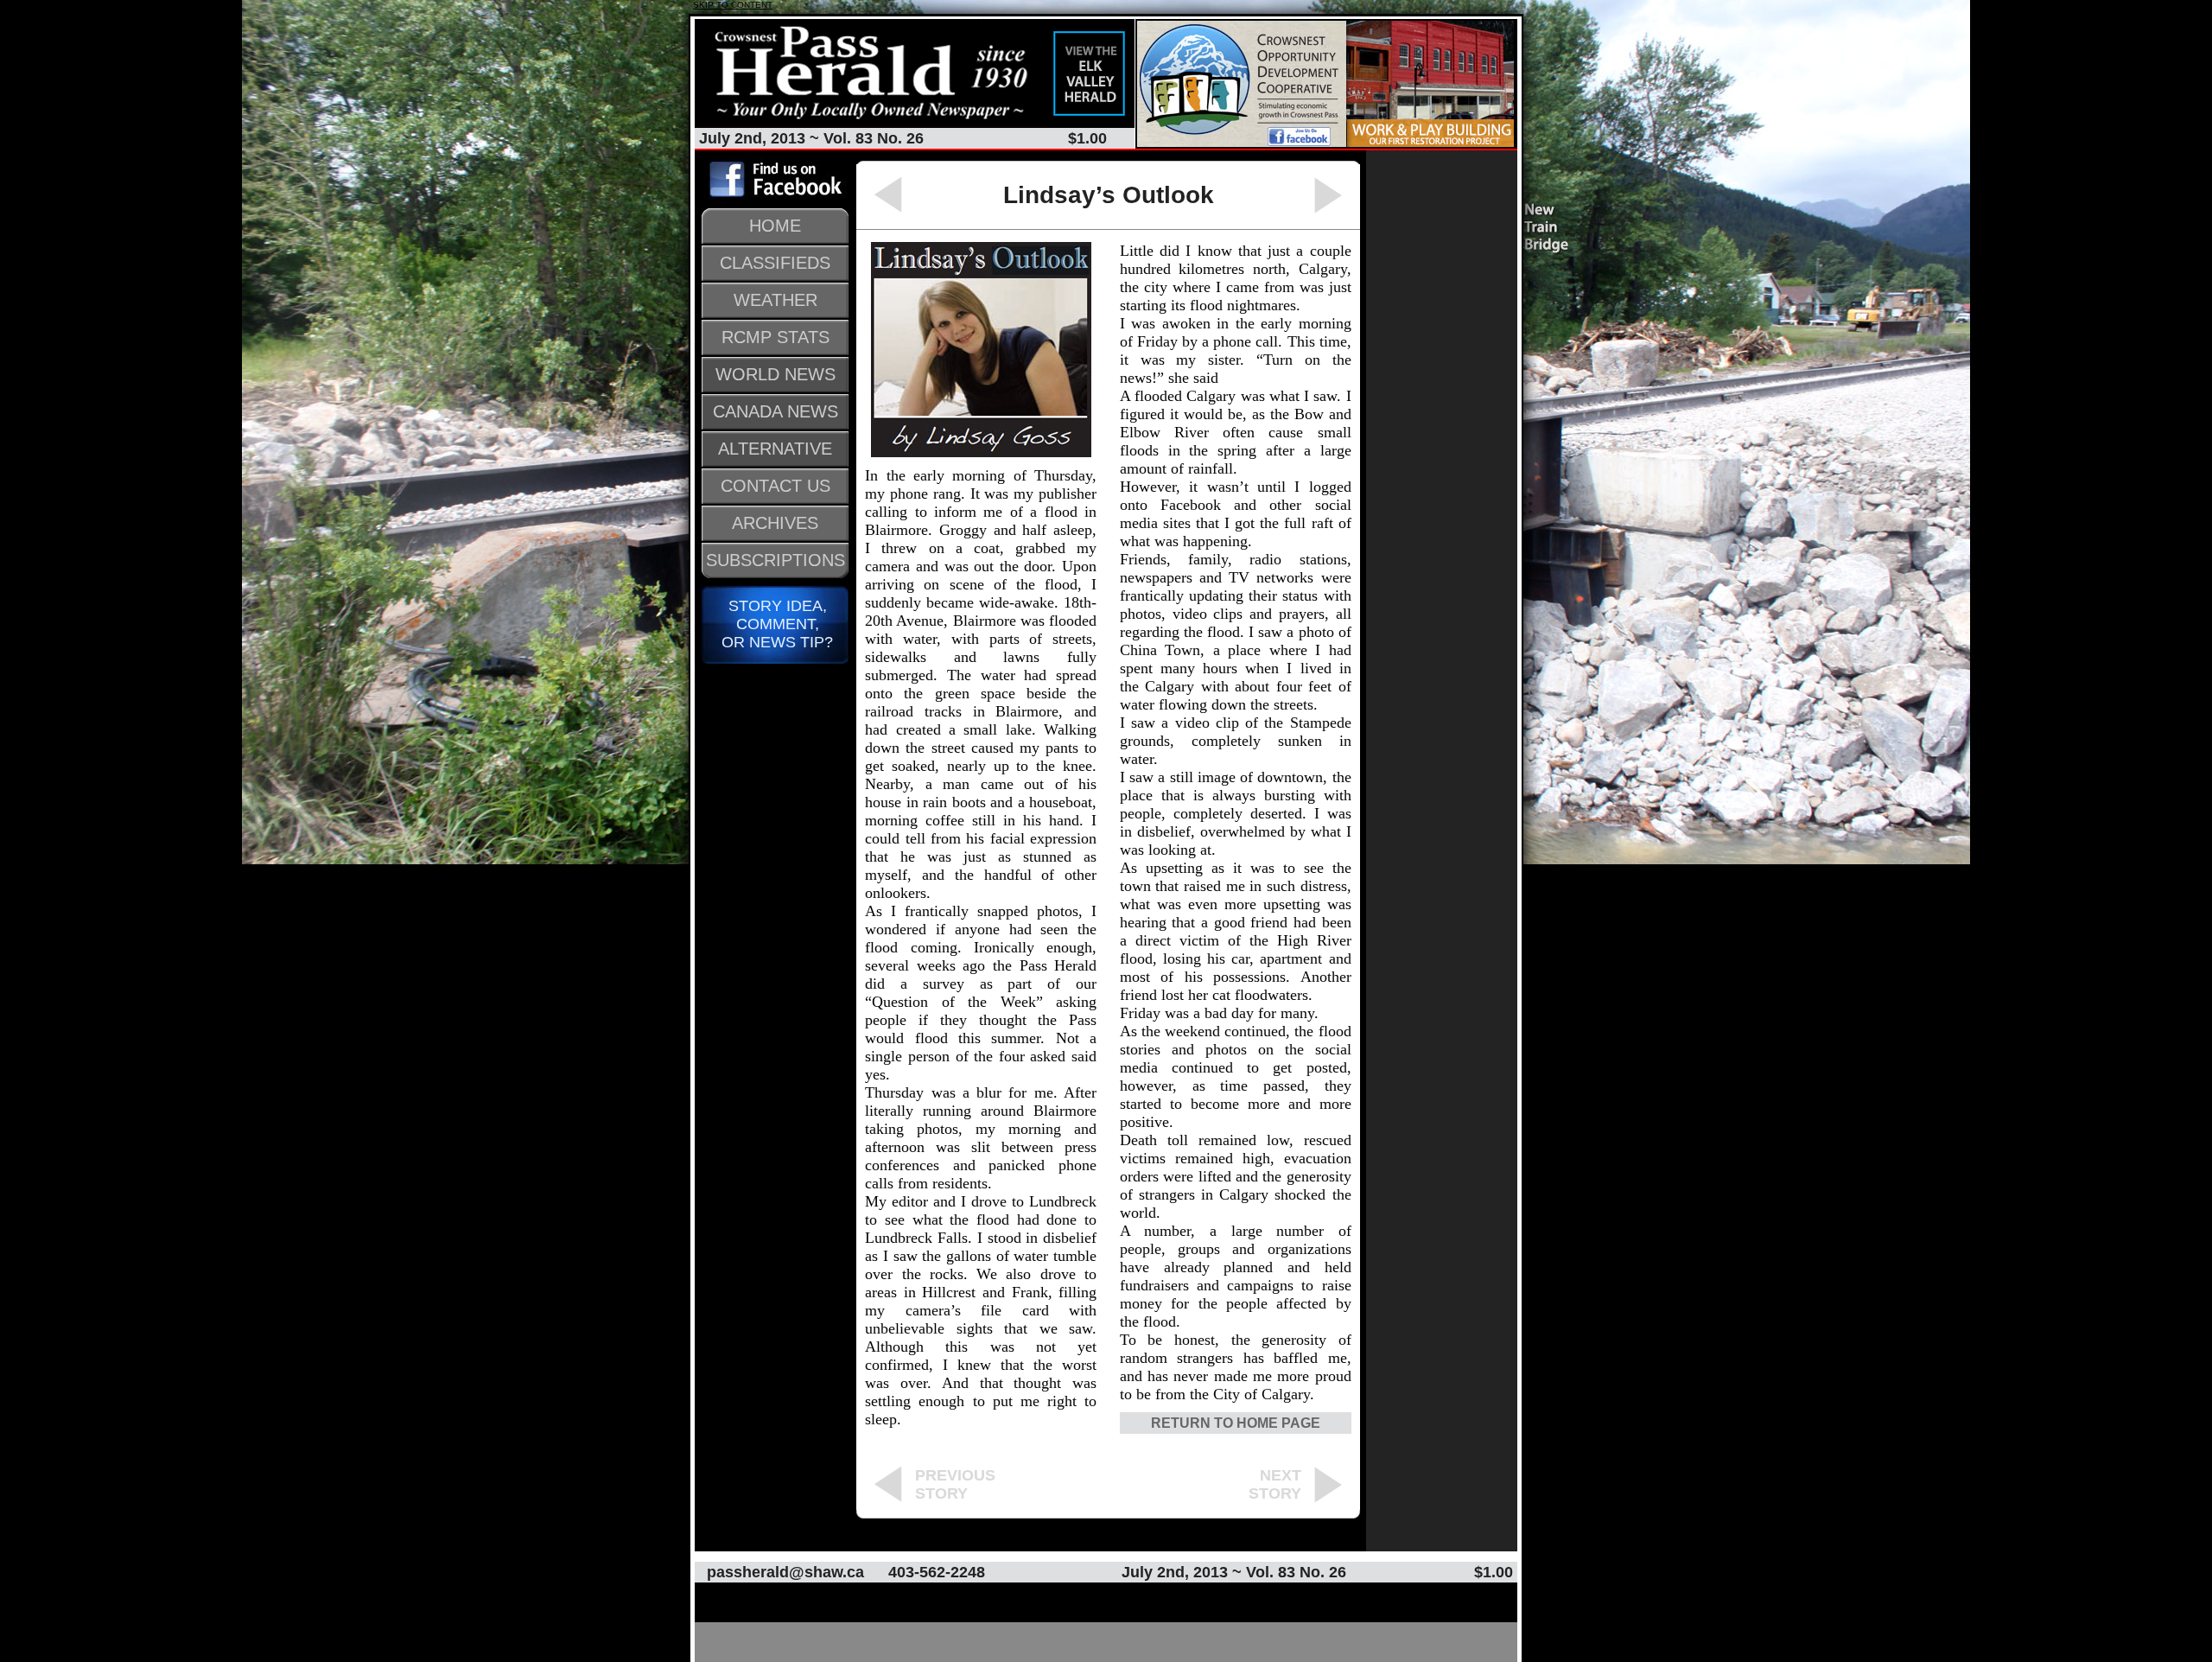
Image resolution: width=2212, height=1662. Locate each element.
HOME (775, 226)
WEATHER (775, 300)
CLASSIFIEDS (775, 263)
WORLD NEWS (775, 374)
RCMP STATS (775, 337)
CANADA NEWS (775, 411)
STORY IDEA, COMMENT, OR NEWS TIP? (775, 624)
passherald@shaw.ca (785, 1572)
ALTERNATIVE (775, 449)
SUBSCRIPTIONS (775, 560)
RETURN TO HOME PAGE (1236, 1423)
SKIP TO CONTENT (733, 5)
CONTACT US (775, 486)
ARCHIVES (775, 523)
